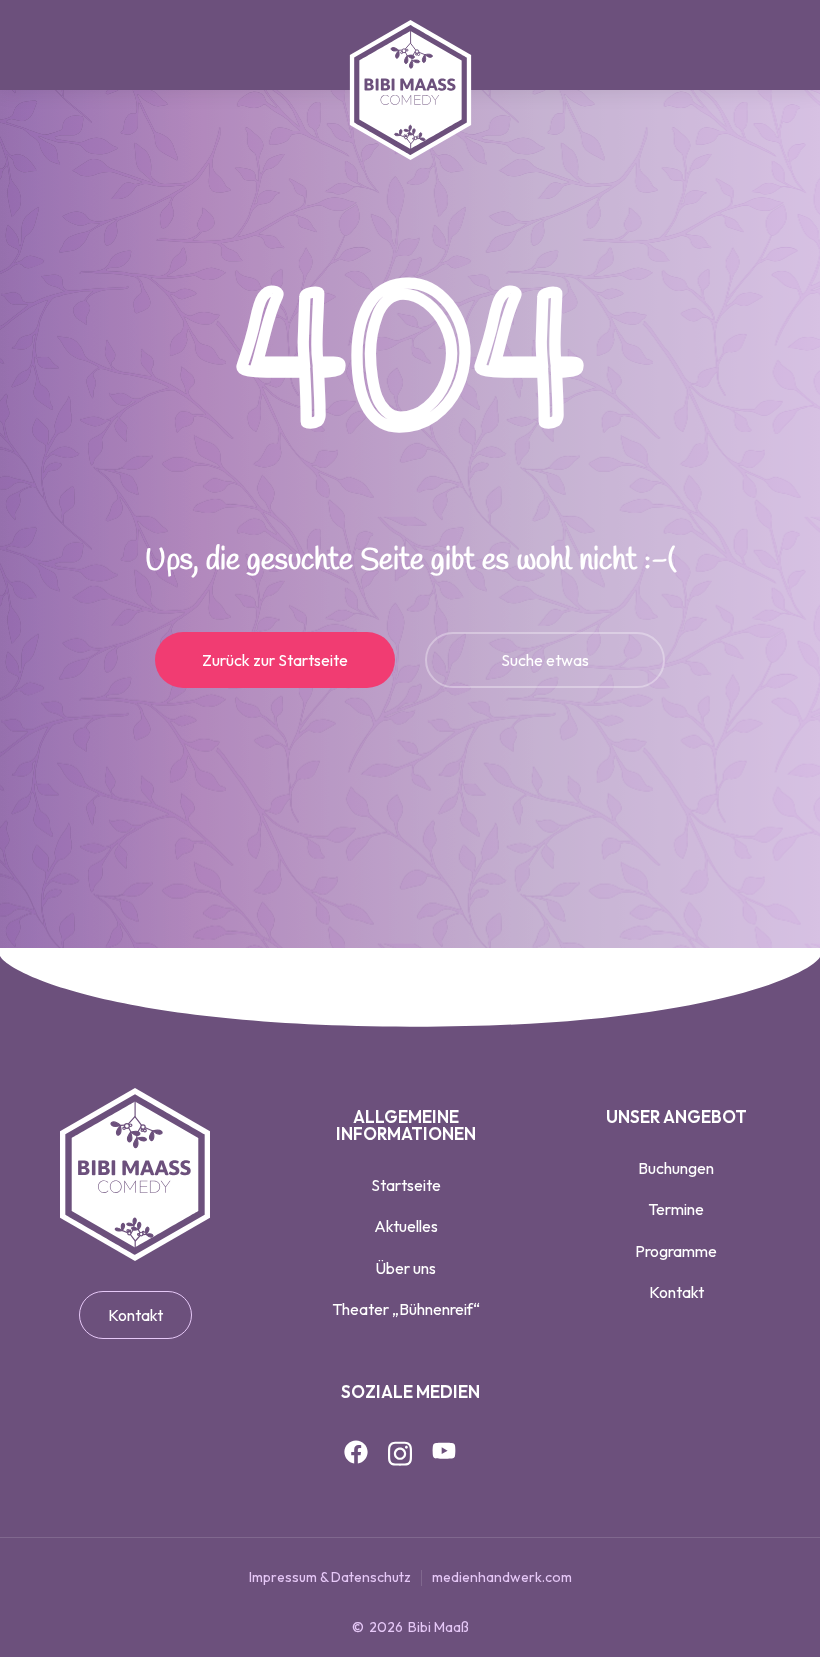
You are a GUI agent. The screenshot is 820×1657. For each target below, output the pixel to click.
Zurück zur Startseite (275, 660)
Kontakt (135, 1315)
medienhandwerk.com (502, 1577)
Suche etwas (545, 660)
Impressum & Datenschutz (330, 1577)
